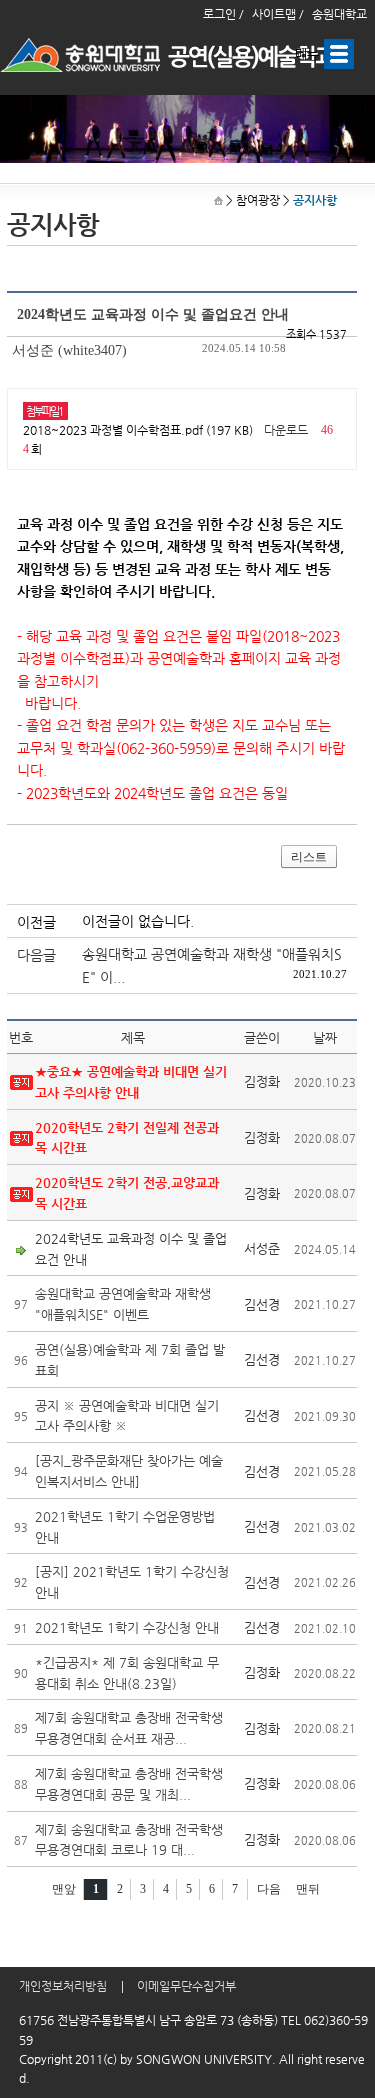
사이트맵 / (278, 14)
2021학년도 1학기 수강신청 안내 (127, 1627)
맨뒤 (308, 1889)
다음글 (36, 955)
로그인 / (223, 14)
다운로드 (286, 430)
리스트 (309, 857)
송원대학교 (339, 14)
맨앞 (64, 1889)
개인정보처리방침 (63, 1986)
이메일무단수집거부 (186, 1986)
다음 (269, 1889)
